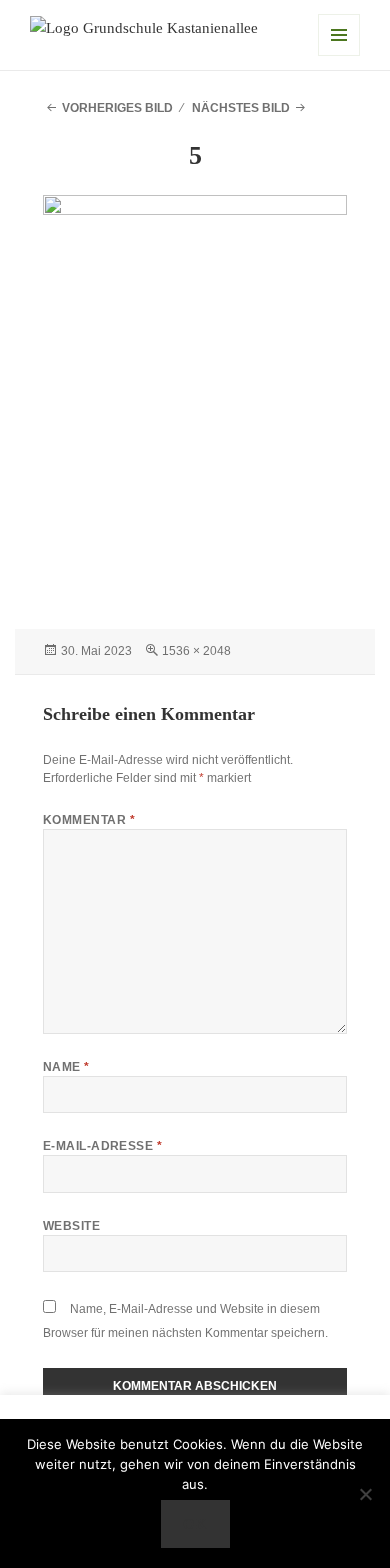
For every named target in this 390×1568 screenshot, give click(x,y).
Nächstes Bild (241, 108)
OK (195, 1524)
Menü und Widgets (339, 35)
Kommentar (89, 820)
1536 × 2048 (196, 651)
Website (71, 1226)
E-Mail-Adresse (103, 1146)
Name (66, 1067)
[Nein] (365, 1494)
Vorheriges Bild (117, 108)
